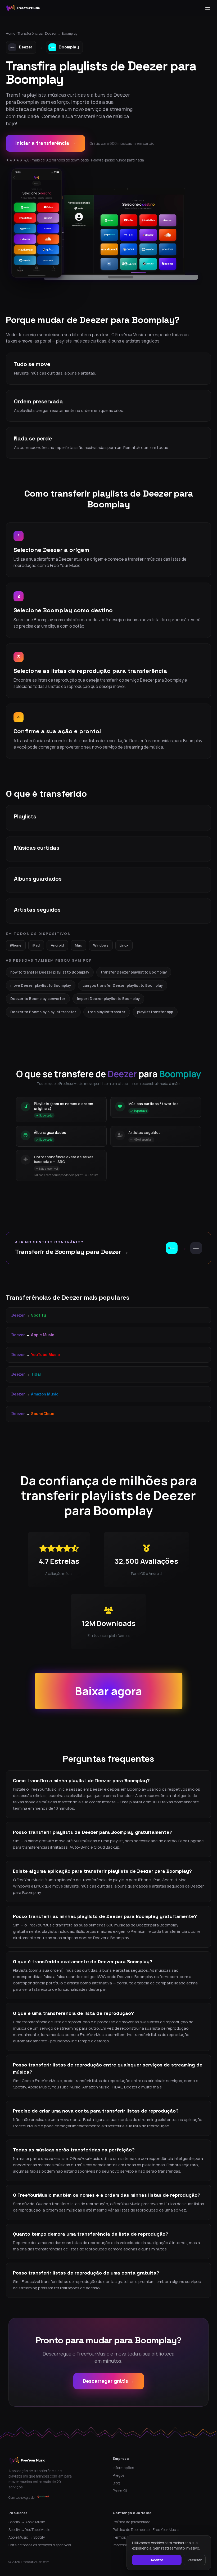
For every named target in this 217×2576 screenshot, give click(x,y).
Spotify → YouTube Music (29, 2530)
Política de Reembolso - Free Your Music (146, 2530)
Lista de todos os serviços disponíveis (40, 2545)
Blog (116, 2483)
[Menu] (208, 8)
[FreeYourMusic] (23, 8)
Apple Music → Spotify (27, 2537)
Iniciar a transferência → (46, 143)
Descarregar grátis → (109, 2381)
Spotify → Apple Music (27, 2522)
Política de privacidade (132, 2522)
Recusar (195, 2560)
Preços (119, 2475)
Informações (123, 2468)
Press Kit (120, 2491)
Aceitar (157, 2560)
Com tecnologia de (21, 2498)
